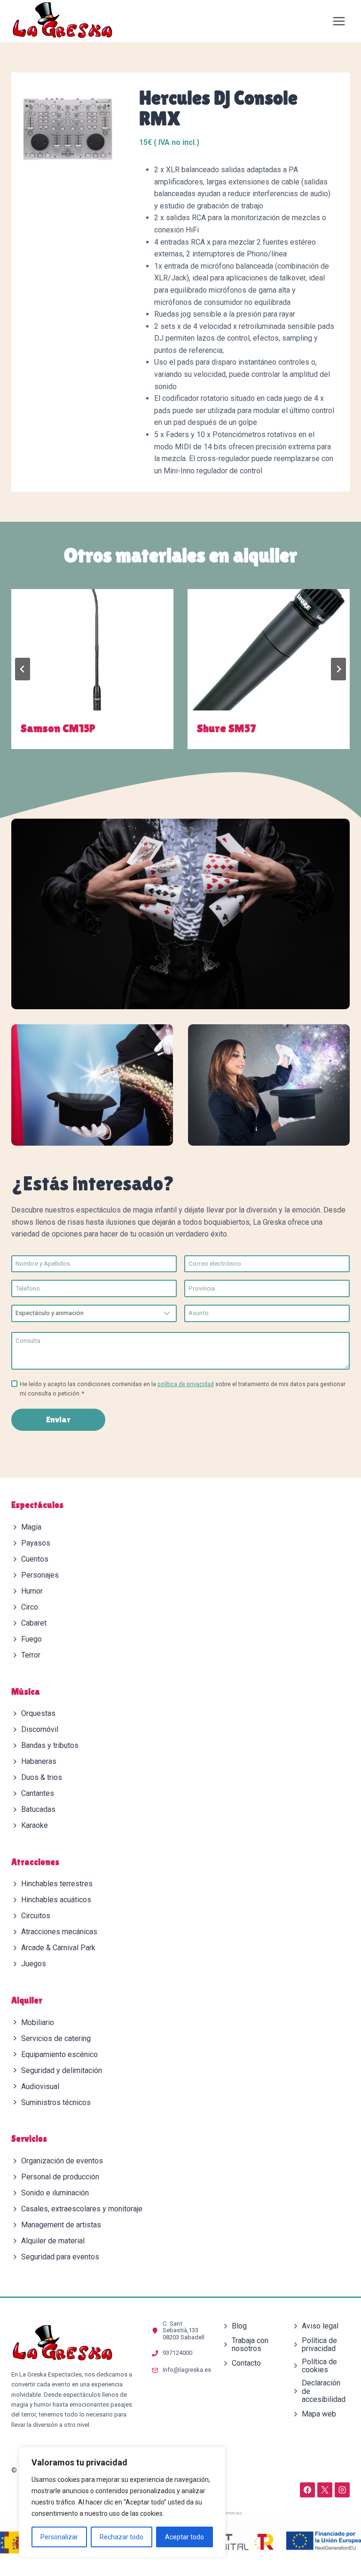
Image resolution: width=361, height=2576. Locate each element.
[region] (122, 2502)
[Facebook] (307, 2490)
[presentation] (92, 650)
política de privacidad (186, 1384)
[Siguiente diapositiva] (338, 669)
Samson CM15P (58, 728)
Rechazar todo (122, 2537)
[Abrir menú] (339, 21)
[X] (325, 2490)
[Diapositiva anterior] (23, 669)
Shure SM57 (226, 728)
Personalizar (59, 2537)
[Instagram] (342, 2490)
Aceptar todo (184, 2537)
